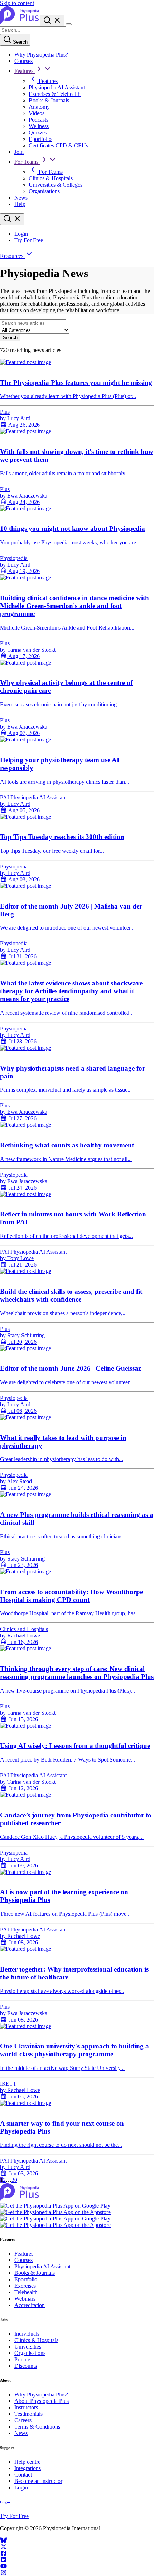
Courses (23, 61)
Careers (23, 2420)
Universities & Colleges (56, 185)
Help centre (27, 2462)
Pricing (22, 2359)
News (21, 198)
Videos (37, 113)
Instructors (26, 2407)
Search (20, 42)
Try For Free (29, 240)
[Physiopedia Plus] (20, 22)
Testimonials (28, 2414)
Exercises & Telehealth (55, 94)
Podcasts (38, 120)
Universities (28, 2347)
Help (20, 204)
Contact (23, 2475)
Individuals (27, 2334)
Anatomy (39, 107)
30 (14, 2180)
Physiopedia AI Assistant (57, 87)
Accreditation (30, 2305)
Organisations (44, 191)
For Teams (27, 162)
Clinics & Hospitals (51, 178)
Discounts (26, 2366)
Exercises (25, 2286)
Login (21, 234)
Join (19, 152)
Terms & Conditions (37, 2427)
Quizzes (38, 133)
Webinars (25, 2299)
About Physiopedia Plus (42, 2401)
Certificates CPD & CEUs (58, 145)
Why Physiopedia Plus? (41, 55)
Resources (12, 256)
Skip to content (17, 3)
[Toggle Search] (52, 21)
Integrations (28, 2468)
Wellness (39, 126)
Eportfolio (40, 139)
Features (25, 71)
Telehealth (26, 2292)
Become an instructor (38, 2481)
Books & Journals (49, 100)
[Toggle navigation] (69, 24)
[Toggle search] (12, 219)
